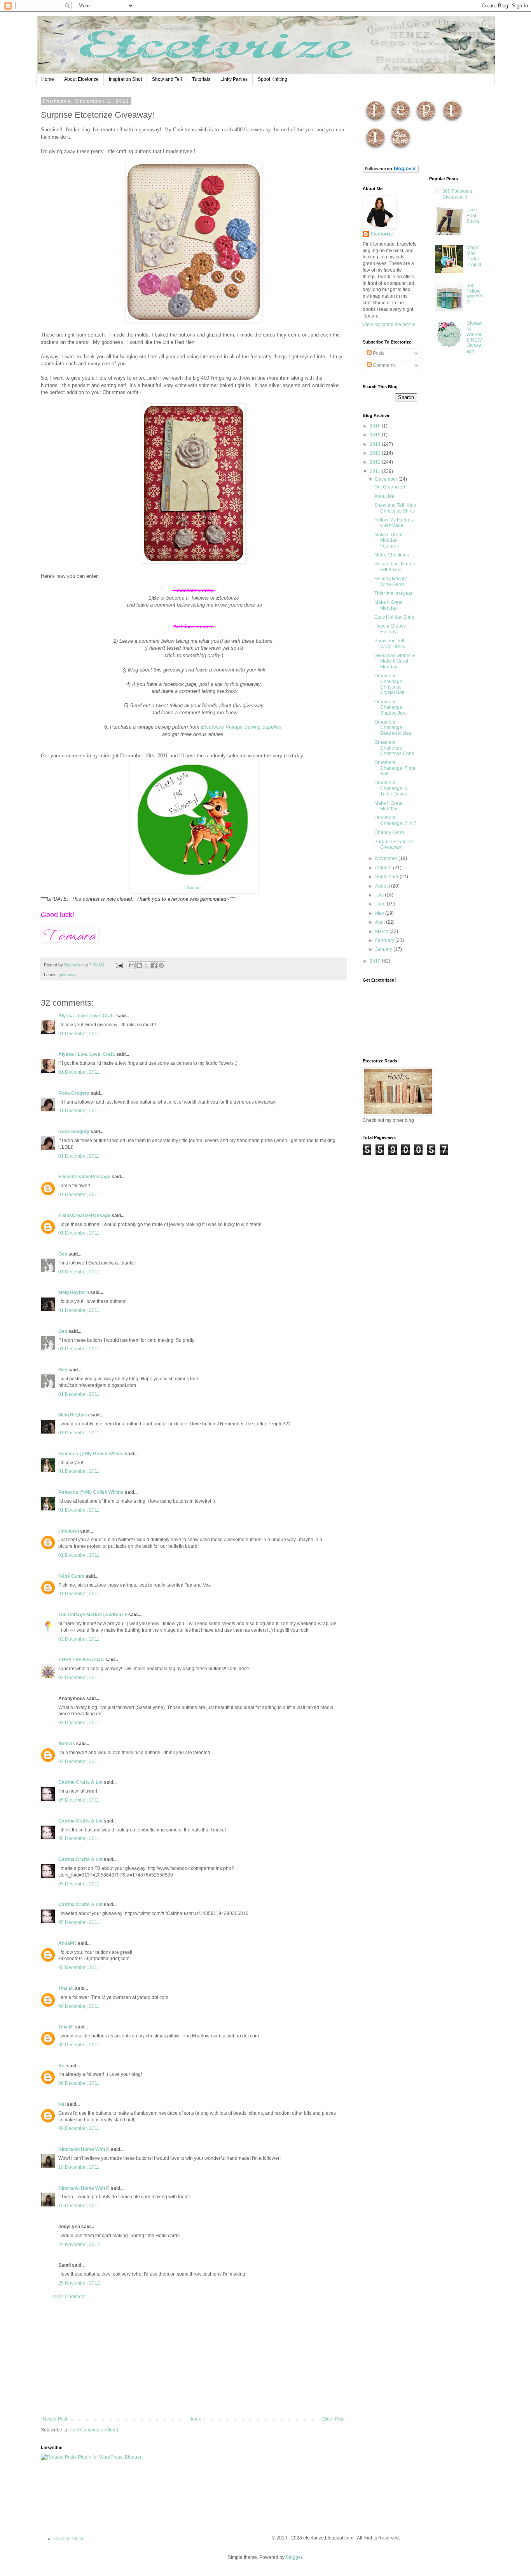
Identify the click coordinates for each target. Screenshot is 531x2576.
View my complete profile (389, 324)
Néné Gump (71, 1576)
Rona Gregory (74, 1093)
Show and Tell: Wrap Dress (390, 644)
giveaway (68, 975)
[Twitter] (452, 122)
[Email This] (132, 965)
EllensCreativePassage (84, 1177)
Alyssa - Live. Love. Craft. (87, 1016)
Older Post (333, 2419)
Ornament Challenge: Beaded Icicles (393, 728)
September (387, 877)
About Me (384, 496)
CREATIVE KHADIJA (81, 1660)
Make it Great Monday (388, 605)
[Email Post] (119, 965)
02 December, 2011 (79, 1639)
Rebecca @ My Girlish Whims (91, 1454)
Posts (378, 353)
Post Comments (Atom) (94, 2430)
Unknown (69, 1531)
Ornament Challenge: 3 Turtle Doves (391, 788)
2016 (376, 426)
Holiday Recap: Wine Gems (391, 581)
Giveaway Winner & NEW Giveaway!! (474, 337)
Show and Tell (167, 79)
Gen (63, 1254)
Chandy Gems (390, 832)
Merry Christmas (392, 555)
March (382, 931)
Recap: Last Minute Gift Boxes (395, 567)
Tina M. (66, 1988)
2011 (376, 471)
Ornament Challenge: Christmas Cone (394, 748)
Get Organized (390, 487)
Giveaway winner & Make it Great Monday (395, 661)
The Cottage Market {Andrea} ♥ (93, 1615)
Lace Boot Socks (473, 215)
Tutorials (201, 79)
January (384, 949)
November (387, 858)
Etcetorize (382, 234)
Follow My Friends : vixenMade (395, 523)
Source (194, 888)
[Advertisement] (194, 2358)
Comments (384, 365)
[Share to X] (147, 965)
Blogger (294, 2557)
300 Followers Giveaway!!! (457, 194)
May (380, 913)
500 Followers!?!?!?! (474, 294)
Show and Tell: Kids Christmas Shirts (395, 508)
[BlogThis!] (139, 965)
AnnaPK (67, 1943)
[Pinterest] (426, 122)
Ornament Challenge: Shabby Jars (390, 707)
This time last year (393, 593)
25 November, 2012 (79, 2283)
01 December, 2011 (79, 1034)
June (381, 904)
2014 (376, 444)
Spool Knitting (272, 79)
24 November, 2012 (79, 2245)
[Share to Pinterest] (161, 965)
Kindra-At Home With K (84, 2149)
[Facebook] (375, 122)
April (381, 922)
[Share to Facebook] (154, 965)
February (385, 940)
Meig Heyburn (74, 1292)
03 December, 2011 (79, 1723)
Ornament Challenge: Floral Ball (396, 768)
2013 (376, 453)
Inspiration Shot (125, 79)
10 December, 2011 (79, 2167)
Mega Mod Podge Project (474, 256)
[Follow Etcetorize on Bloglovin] (391, 171)
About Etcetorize (81, 79)
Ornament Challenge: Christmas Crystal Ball (389, 684)
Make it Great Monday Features (388, 540)
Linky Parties (234, 79)
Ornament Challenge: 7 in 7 (395, 820)
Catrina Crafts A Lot (80, 1782)
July (380, 895)
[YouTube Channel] (401, 150)
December (387, 479)
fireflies (67, 1744)
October (384, 868)
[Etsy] (401, 122)
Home (48, 79)
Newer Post (55, 2419)
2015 (376, 435)
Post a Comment (68, 2297)
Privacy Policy (68, 2539)
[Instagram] (375, 150)
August (383, 886)
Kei (62, 2066)
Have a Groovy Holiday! (390, 629)
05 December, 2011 (79, 1800)
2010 (376, 961)
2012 (376, 462)
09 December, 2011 (79, 2006)
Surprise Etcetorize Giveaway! (394, 844)
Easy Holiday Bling (394, 617)
